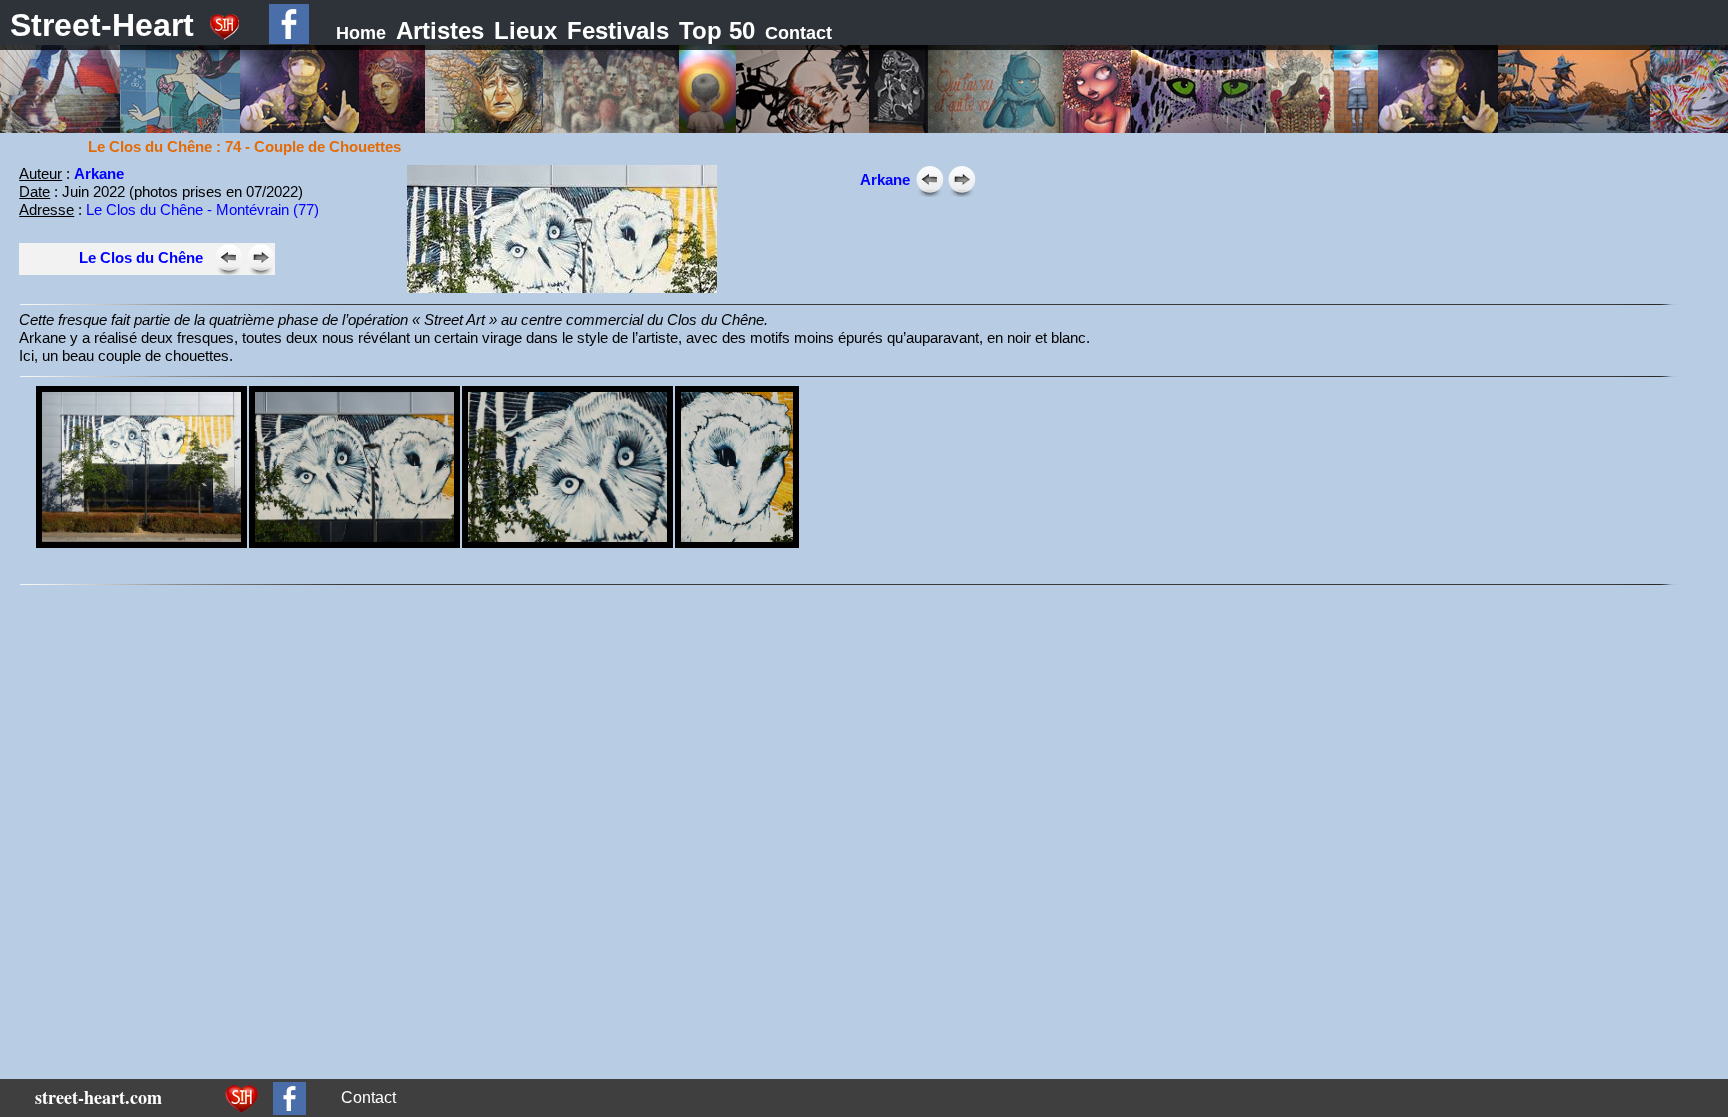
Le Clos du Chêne (141, 257)
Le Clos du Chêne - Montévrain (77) (202, 209)
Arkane (99, 173)
